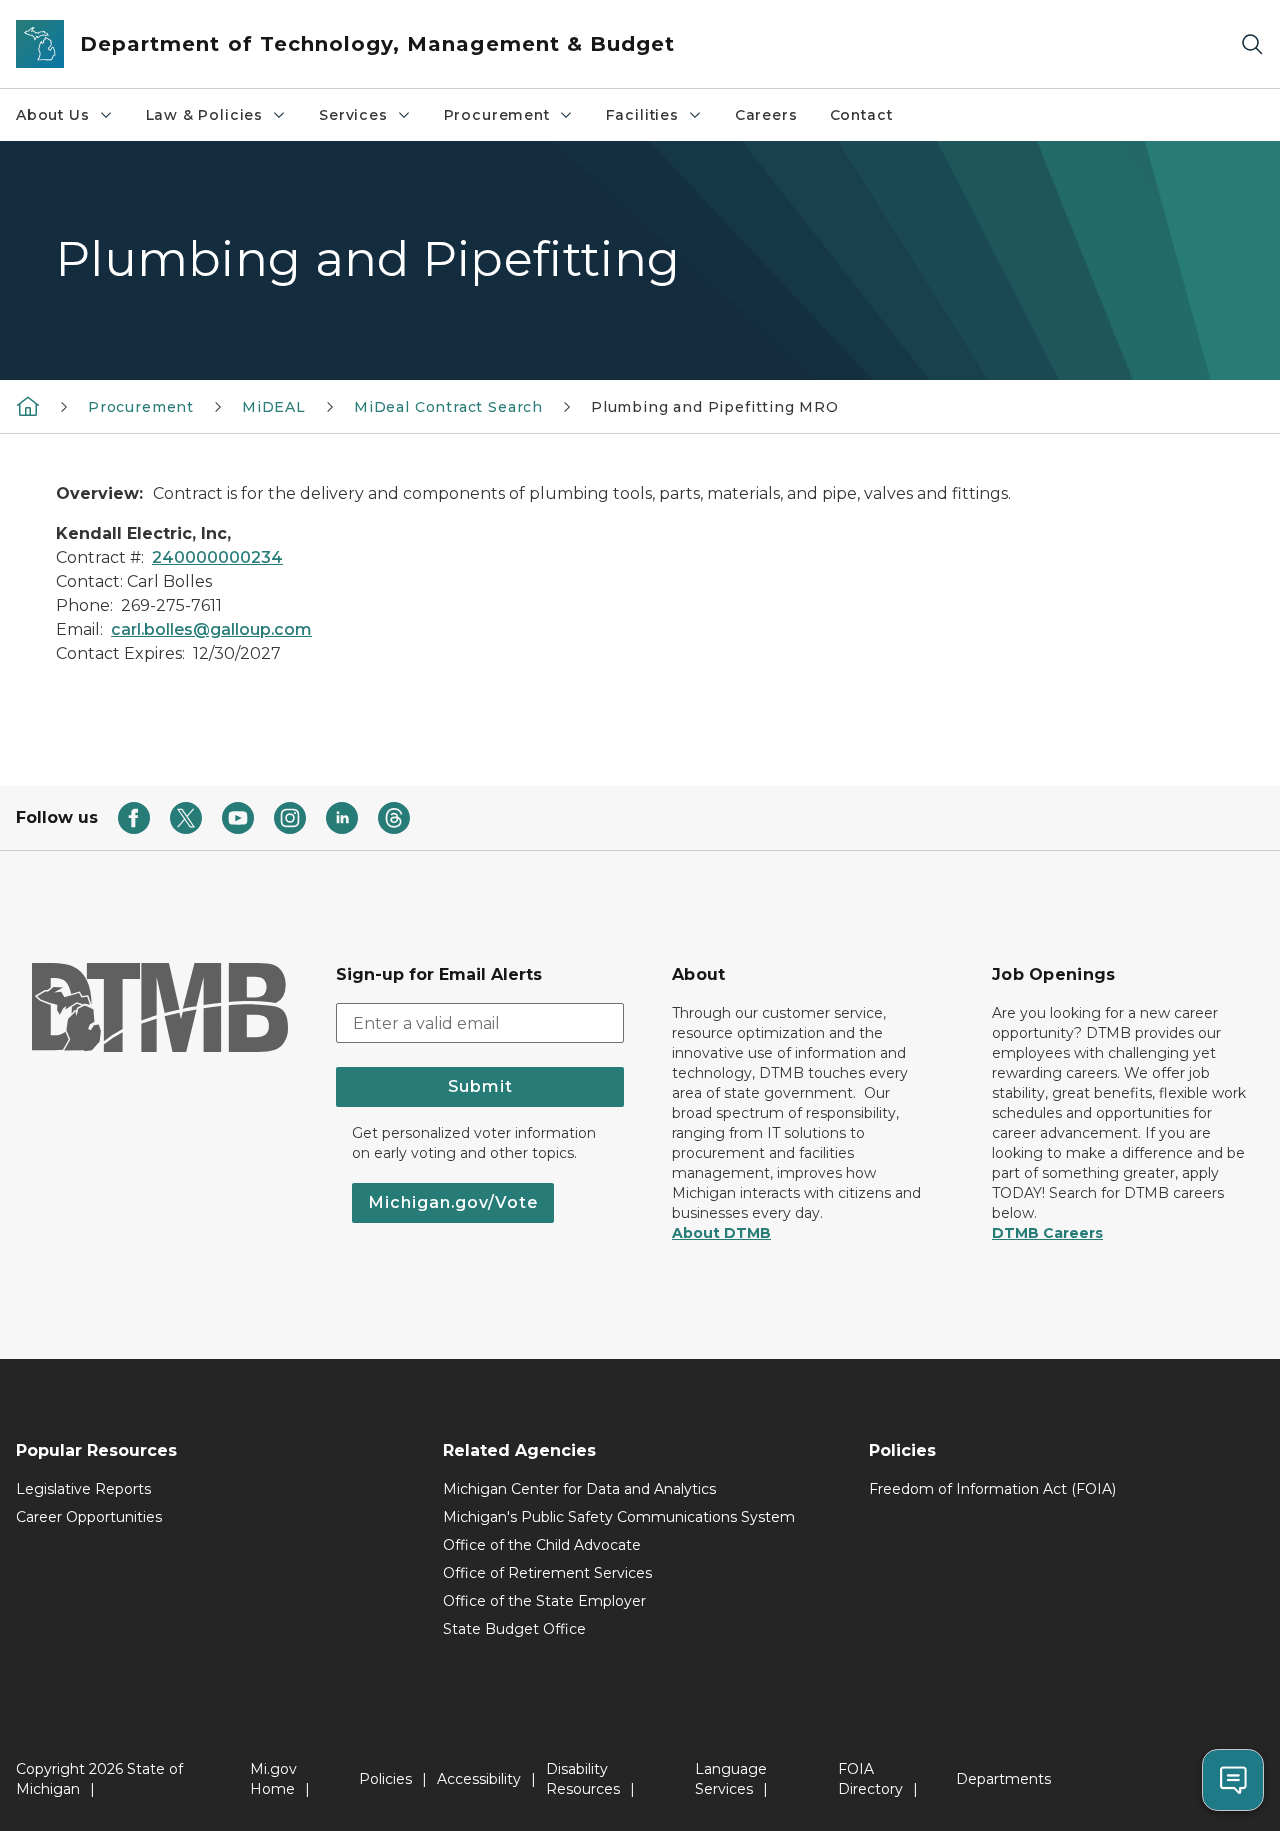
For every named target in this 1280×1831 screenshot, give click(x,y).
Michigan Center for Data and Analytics (579, 1489)
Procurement (497, 115)
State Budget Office (514, 1629)
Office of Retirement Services (547, 1573)
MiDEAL (274, 407)
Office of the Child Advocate (542, 1545)
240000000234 (217, 557)
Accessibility (479, 1779)
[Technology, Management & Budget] (28, 406)
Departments (1003, 1779)
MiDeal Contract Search (448, 407)
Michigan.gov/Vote (453, 1202)
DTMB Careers (1047, 1233)
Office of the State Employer (544, 1601)
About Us (53, 115)
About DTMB (721, 1233)
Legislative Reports (83, 1489)
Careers (766, 115)
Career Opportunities (89, 1517)
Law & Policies (204, 115)
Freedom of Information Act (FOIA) (992, 1489)
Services (353, 115)
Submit (480, 1086)
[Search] (1252, 44)
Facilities (642, 115)
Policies (385, 1779)
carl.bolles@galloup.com (211, 629)
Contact (861, 115)
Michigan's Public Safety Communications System (619, 1517)
